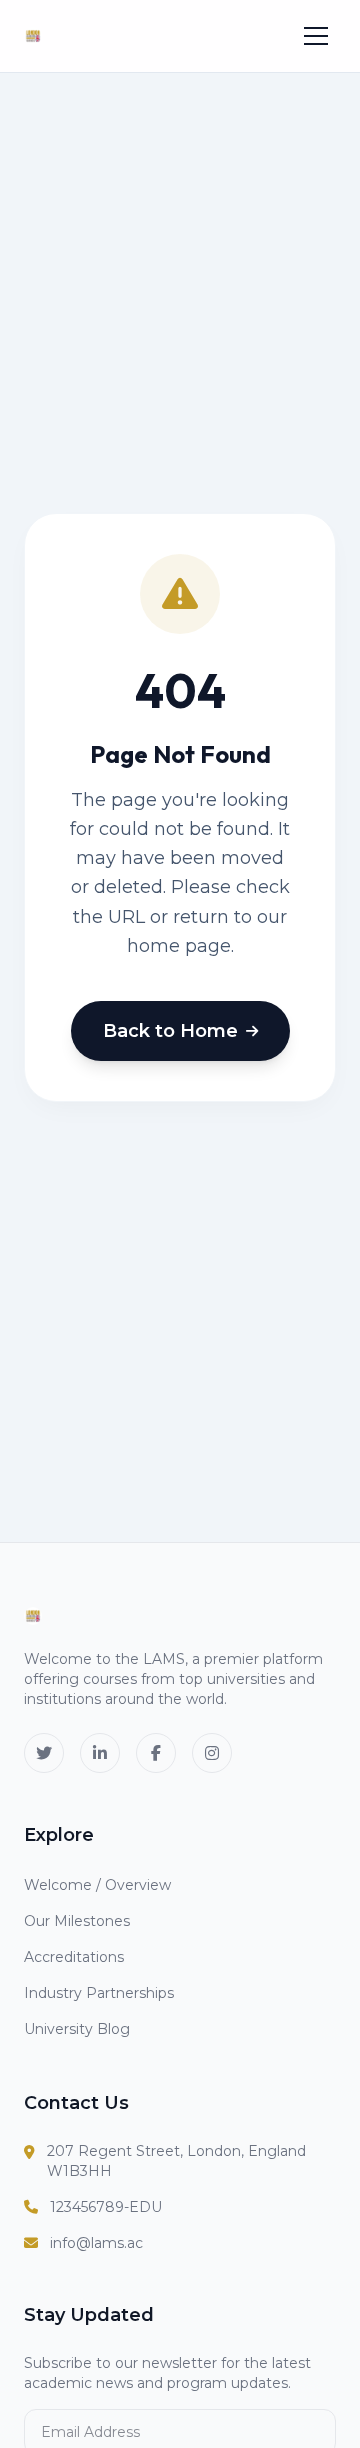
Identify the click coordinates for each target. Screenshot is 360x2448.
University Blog (77, 2029)
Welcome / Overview (97, 1885)
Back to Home (170, 1031)
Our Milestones (77, 1921)
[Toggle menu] (316, 36)
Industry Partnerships (99, 1993)
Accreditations (74, 1957)
